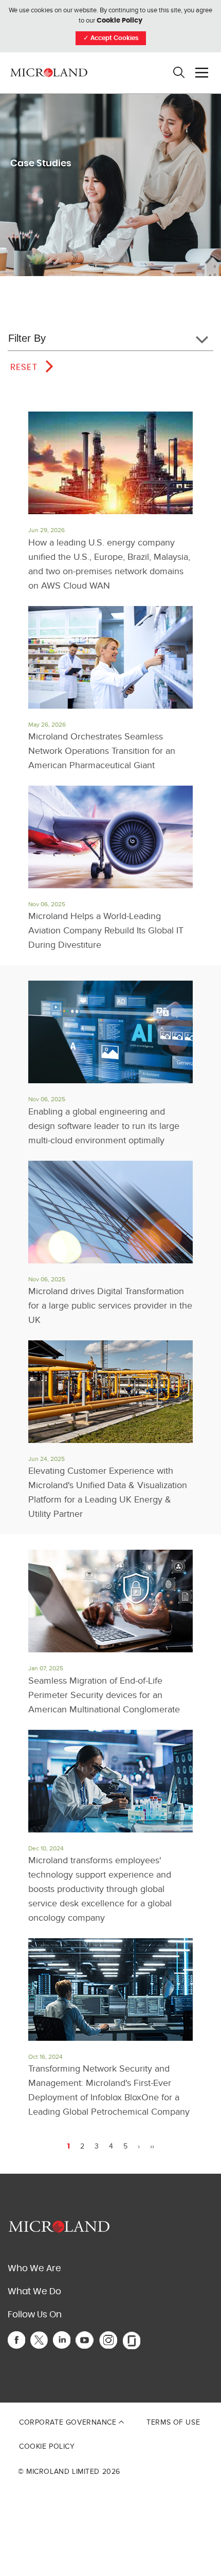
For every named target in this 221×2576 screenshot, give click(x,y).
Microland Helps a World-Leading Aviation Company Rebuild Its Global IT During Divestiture (106, 931)
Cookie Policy (119, 21)
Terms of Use (173, 2422)
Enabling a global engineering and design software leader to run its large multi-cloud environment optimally (104, 1126)
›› (152, 2146)
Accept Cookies (111, 38)
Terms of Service (171, 2400)
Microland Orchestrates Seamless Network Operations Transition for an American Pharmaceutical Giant (102, 751)
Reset (24, 367)
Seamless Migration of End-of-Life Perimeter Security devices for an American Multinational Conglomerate (104, 1695)
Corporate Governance (69, 2422)
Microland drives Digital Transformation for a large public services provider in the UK (110, 1306)
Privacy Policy (134, 2400)
